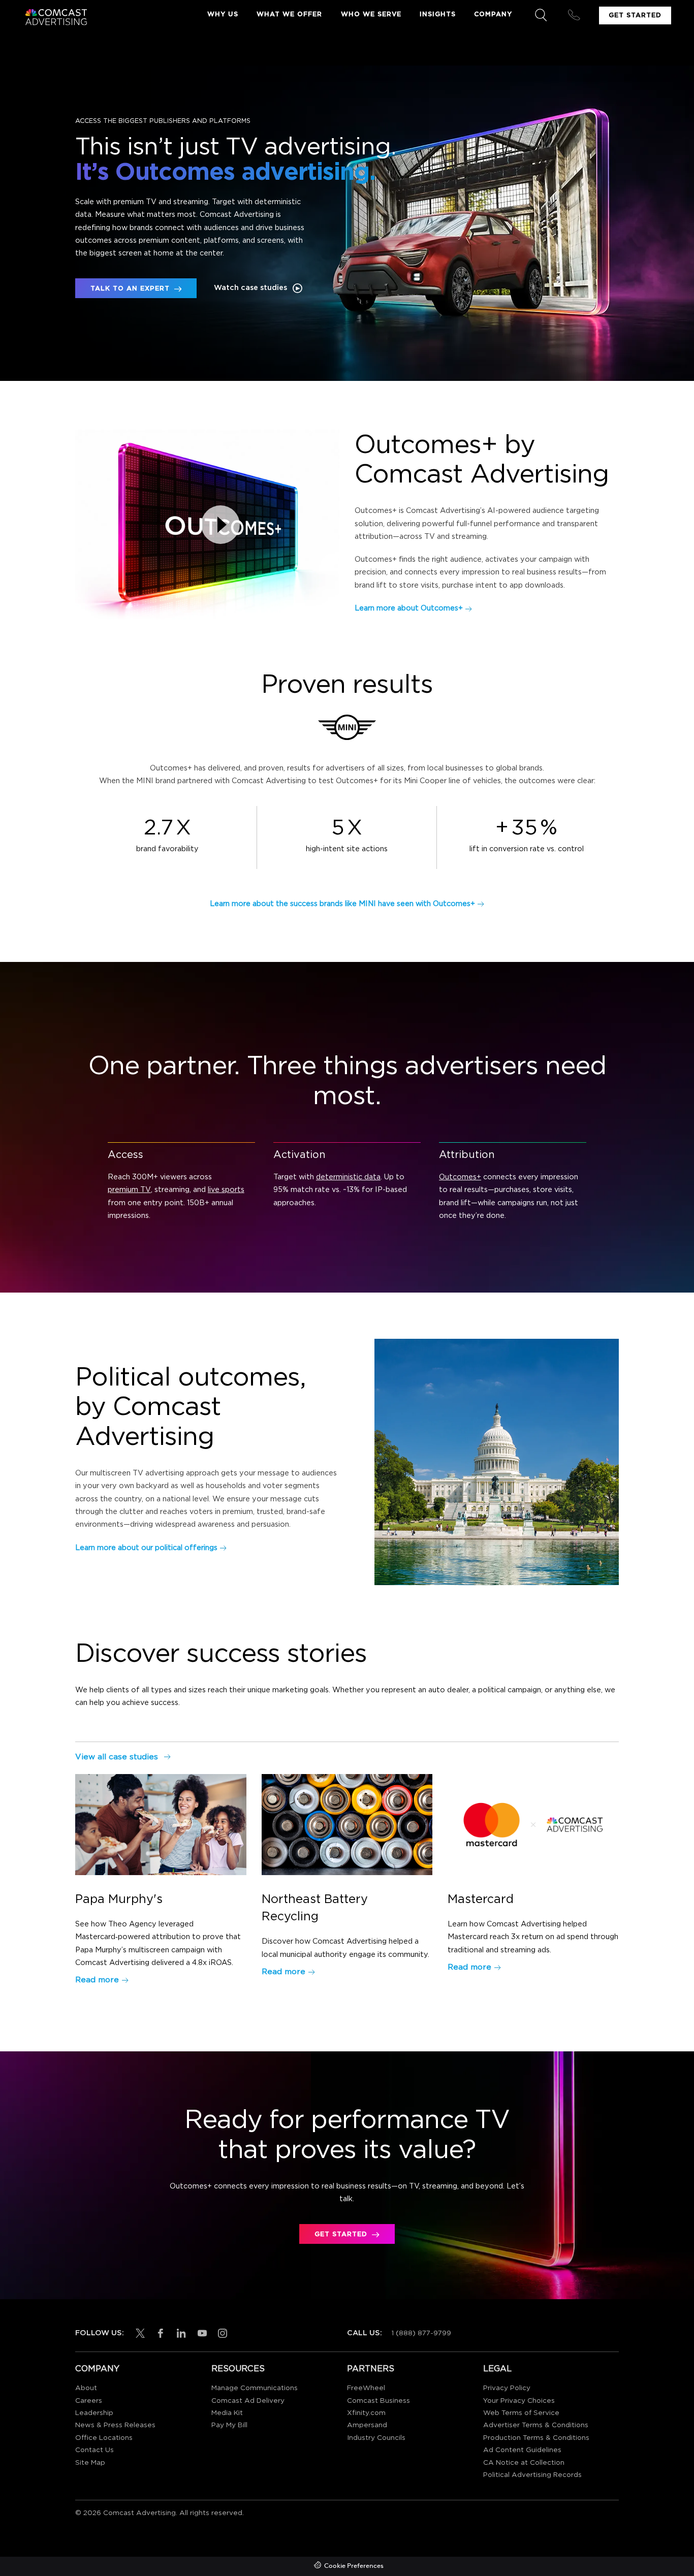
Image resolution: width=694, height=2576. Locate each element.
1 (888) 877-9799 (421, 2333)
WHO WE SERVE (371, 14)
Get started (341, 2234)
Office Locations (104, 2438)
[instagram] (220, 2333)
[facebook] (159, 2333)
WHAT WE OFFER (289, 14)
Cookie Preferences (354, 2566)
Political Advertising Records (532, 2475)
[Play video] (220, 525)
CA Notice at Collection (524, 2463)
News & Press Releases (115, 2425)
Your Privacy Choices (519, 2401)
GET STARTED (635, 15)
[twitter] (138, 2333)
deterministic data (348, 1177)
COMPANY (493, 14)
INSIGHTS (438, 14)
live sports (226, 1190)
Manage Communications (255, 2388)
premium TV (129, 1190)
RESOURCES (238, 2369)
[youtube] (200, 2333)
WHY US (223, 14)
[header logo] (55, 17)
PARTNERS (371, 2369)
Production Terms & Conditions (536, 2438)
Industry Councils (376, 2438)
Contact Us (94, 2450)
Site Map (90, 2463)
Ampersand (367, 2425)
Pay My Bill (229, 2425)
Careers (89, 2401)
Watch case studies (250, 288)
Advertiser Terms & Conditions (536, 2425)
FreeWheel (366, 2388)
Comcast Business (378, 2401)
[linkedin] (179, 2333)
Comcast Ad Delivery (248, 2401)
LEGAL (497, 2369)
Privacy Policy (507, 2388)
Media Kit (227, 2413)
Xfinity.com (366, 2413)
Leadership (94, 2413)
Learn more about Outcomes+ (409, 608)
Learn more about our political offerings (146, 1548)
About (86, 2388)
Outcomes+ (460, 1177)
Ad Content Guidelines (522, 2450)
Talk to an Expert (130, 289)
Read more (97, 1980)
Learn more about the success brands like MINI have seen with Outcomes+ (342, 904)
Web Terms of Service (521, 2413)
